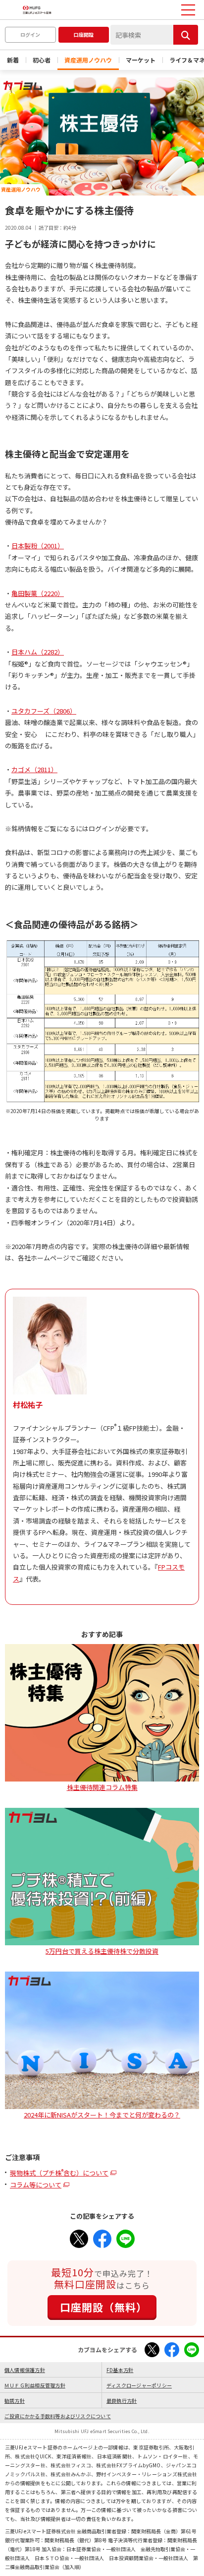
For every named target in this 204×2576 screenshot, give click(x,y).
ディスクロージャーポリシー (139, 2385)
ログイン (30, 34)
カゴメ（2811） (34, 769)
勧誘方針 (15, 2401)
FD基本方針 (120, 2370)
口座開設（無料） (103, 2307)
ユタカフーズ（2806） (44, 711)
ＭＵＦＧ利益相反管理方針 (35, 2385)
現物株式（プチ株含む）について (59, 2173)
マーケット (141, 60)
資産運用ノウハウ (88, 60)
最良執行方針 (122, 2401)
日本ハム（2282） (38, 652)
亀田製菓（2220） (38, 593)
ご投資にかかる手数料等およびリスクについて (58, 2416)
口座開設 (84, 34)
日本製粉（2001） (38, 546)
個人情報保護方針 (25, 2370)
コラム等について (36, 2185)
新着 (13, 60)
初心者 (42, 60)
